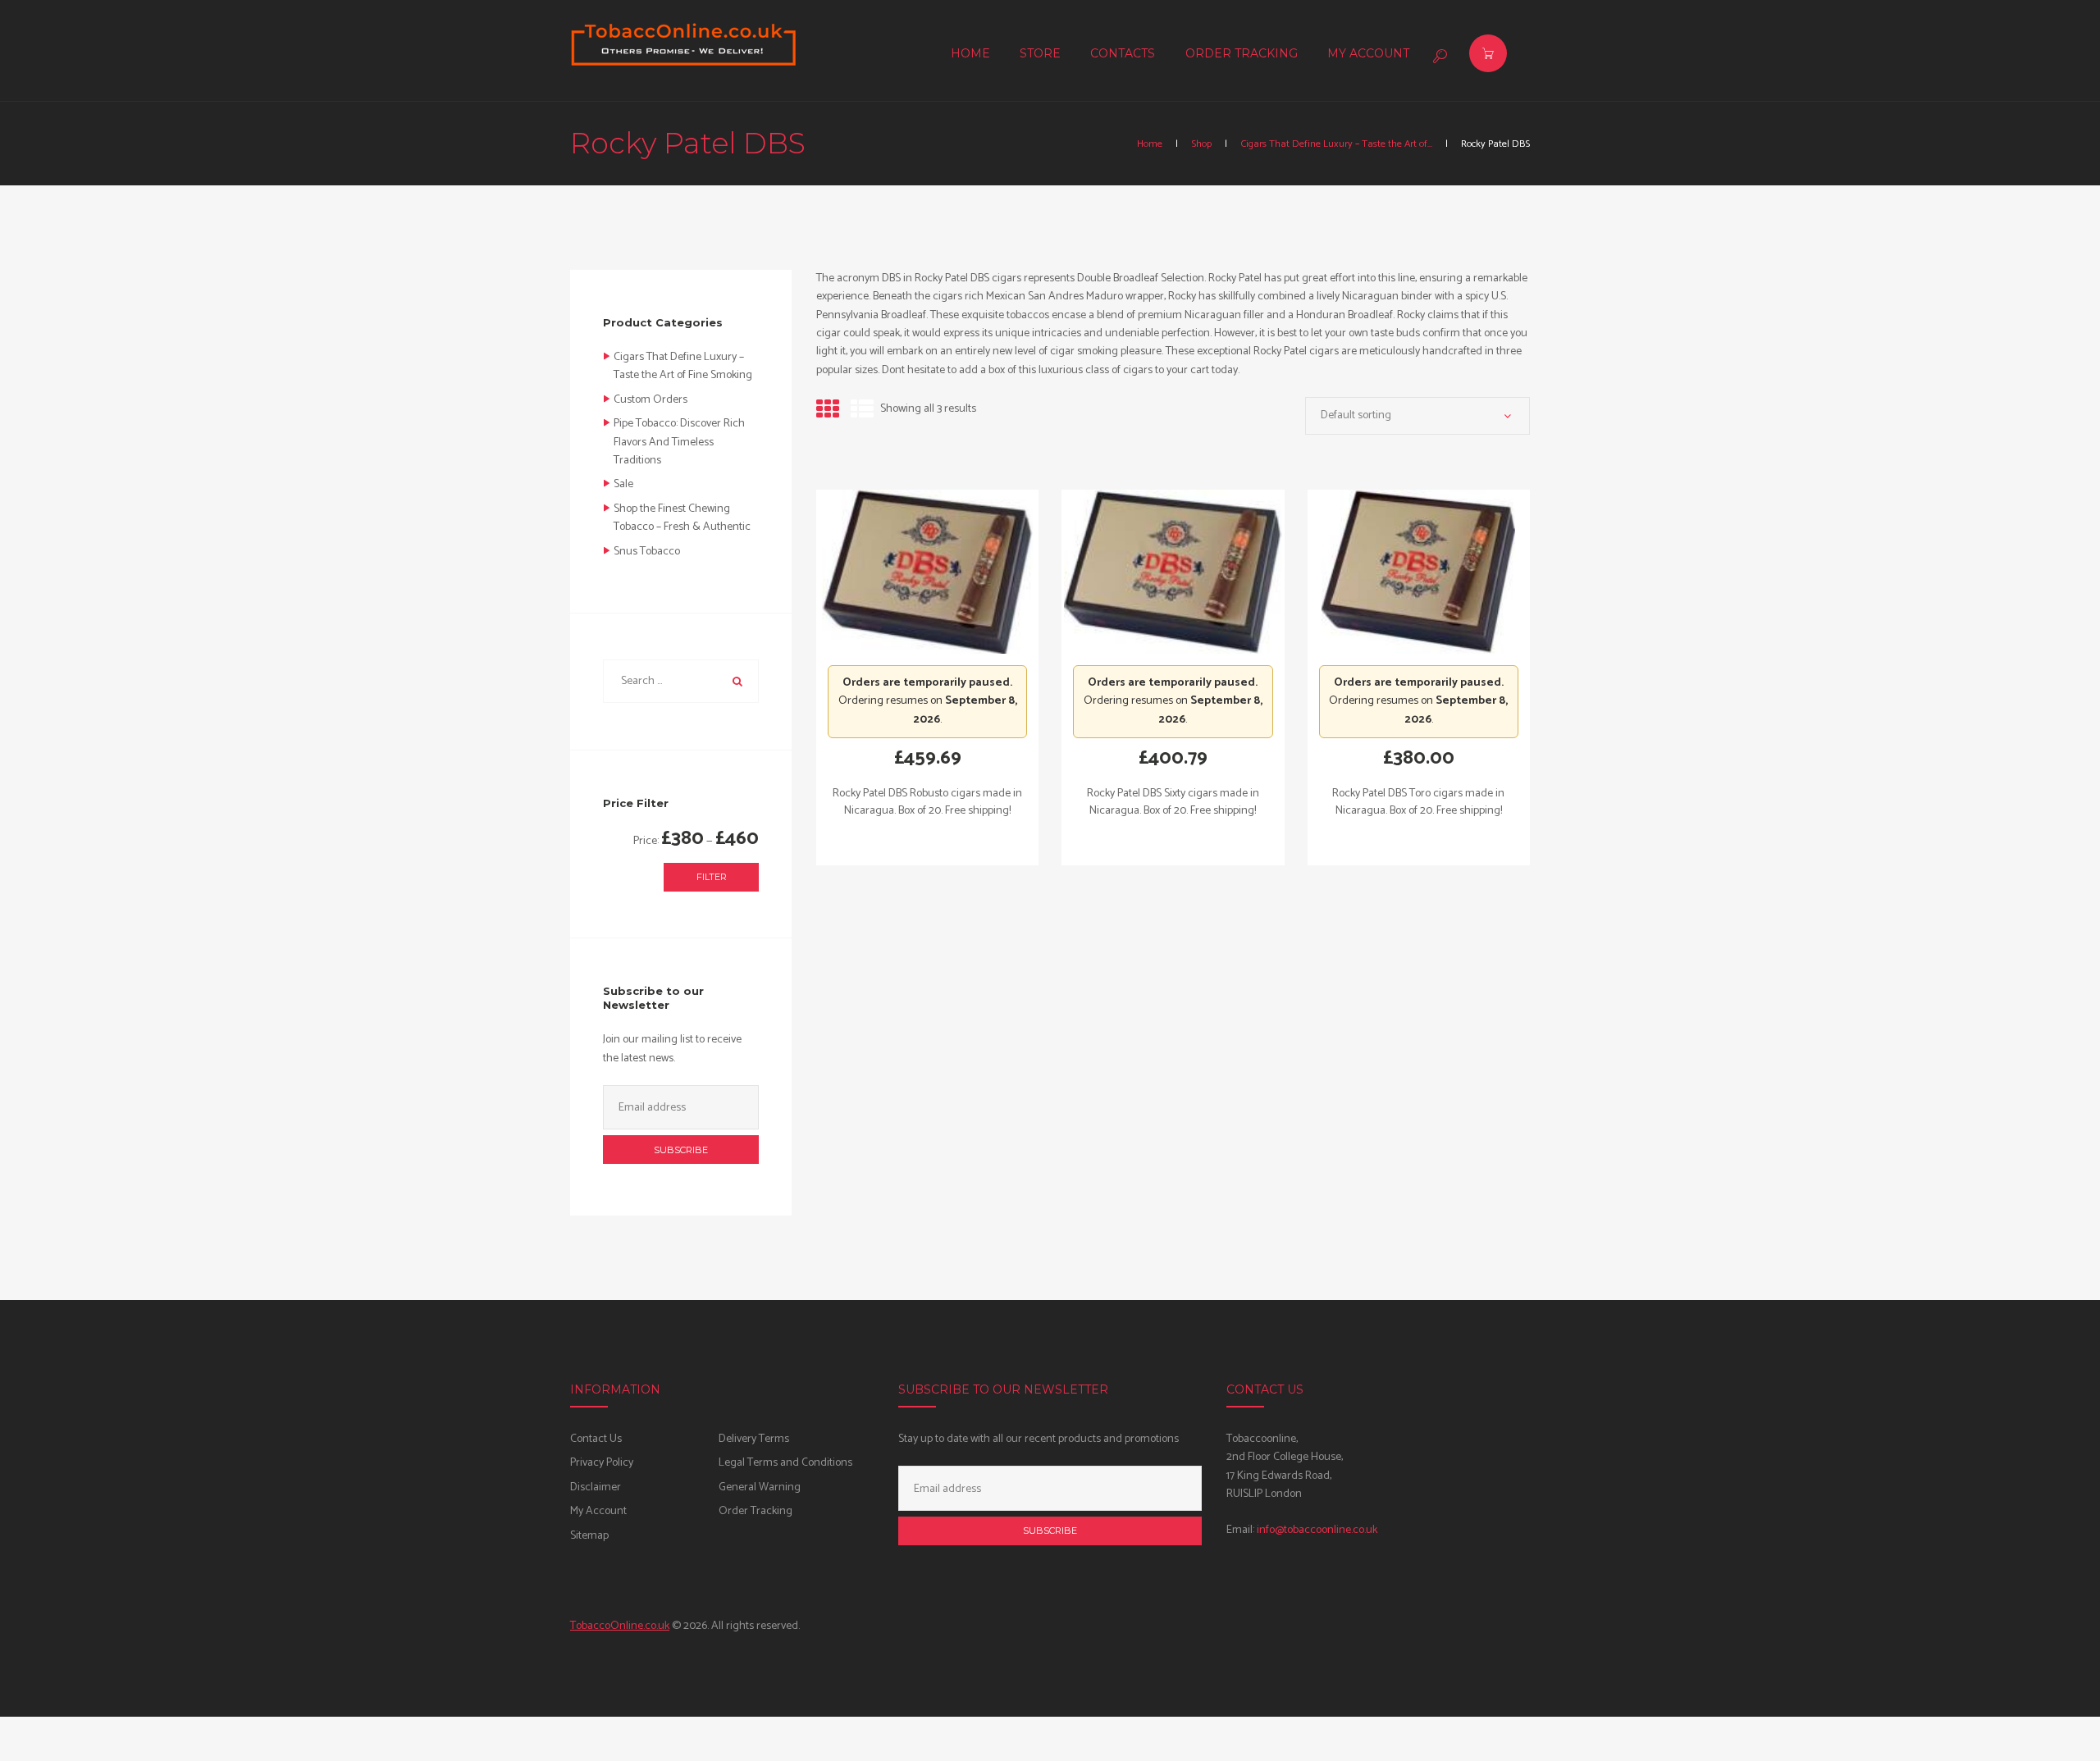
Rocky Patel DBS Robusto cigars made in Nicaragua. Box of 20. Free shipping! (927, 802)
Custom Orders (651, 400)
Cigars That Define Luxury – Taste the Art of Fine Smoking (683, 366)
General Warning (760, 1487)
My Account (598, 1511)
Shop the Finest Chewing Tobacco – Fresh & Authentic (682, 518)
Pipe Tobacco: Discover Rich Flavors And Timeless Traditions (679, 442)
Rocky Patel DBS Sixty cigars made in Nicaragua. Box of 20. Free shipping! (1173, 802)
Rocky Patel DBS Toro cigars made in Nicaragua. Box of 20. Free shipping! (1418, 802)
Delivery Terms (754, 1439)
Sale (623, 484)
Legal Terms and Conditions (785, 1463)
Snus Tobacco (647, 552)
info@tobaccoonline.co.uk (1317, 1530)
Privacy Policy (602, 1463)
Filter (712, 877)
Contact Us (596, 1439)
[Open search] (1438, 56)
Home (1150, 144)
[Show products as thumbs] (828, 411)
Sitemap (589, 1536)
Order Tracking (756, 1511)
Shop (1201, 144)
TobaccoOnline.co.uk (620, 1626)
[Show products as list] (862, 411)
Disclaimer (596, 1487)
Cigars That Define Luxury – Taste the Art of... (1336, 144)
